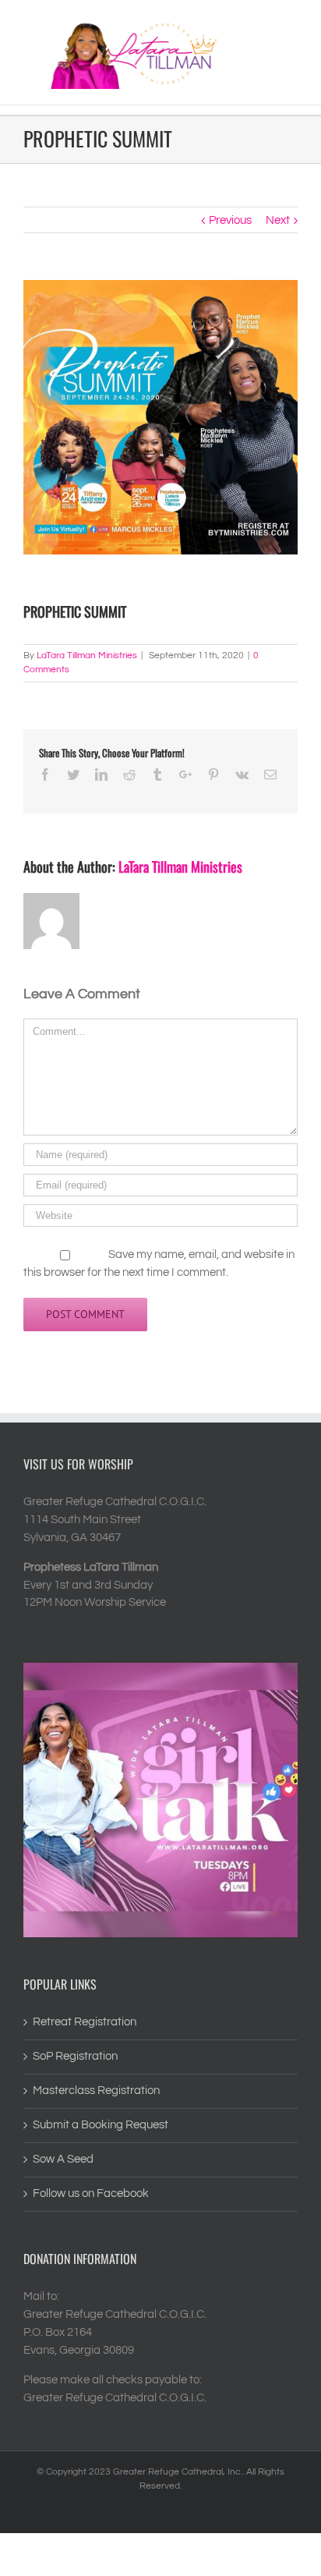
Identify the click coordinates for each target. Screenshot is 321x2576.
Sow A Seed (63, 2159)
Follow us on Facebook (91, 2193)
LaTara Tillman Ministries (87, 656)
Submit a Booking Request (101, 2125)
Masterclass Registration (96, 2091)
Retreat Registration (85, 2022)
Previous (230, 220)
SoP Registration (75, 2056)
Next (278, 220)
